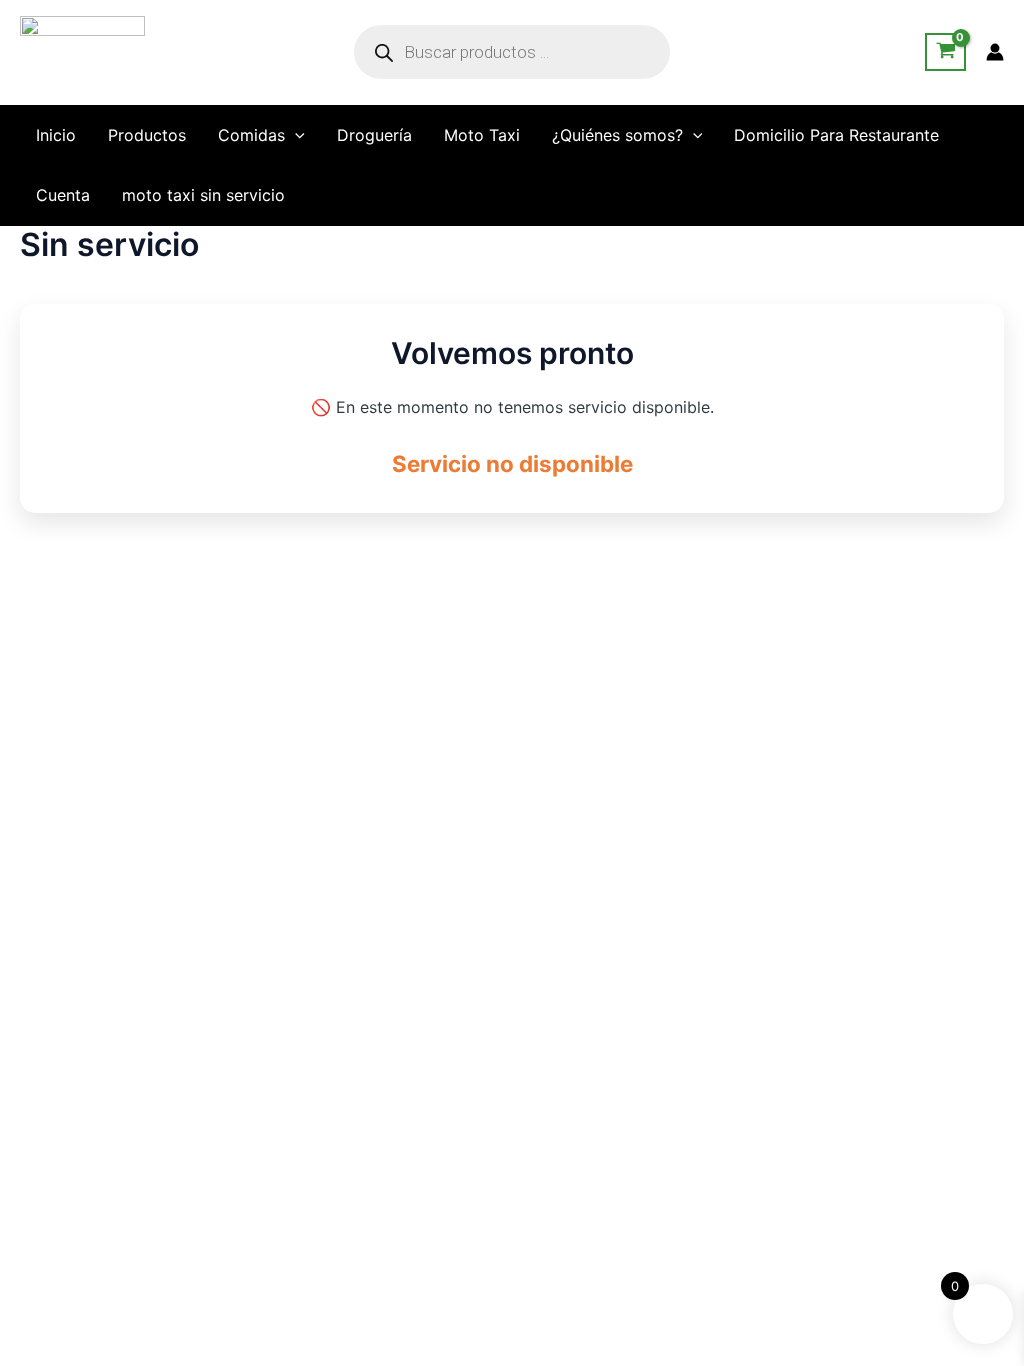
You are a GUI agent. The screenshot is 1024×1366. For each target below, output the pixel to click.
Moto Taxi (482, 135)
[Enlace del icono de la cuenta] (995, 52)
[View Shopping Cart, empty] (945, 52)
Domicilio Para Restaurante (836, 135)
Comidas (251, 135)
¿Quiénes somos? (617, 135)
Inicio (56, 135)
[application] (295, 135)
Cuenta (63, 195)
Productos (147, 135)
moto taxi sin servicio (203, 195)
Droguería (374, 135)
